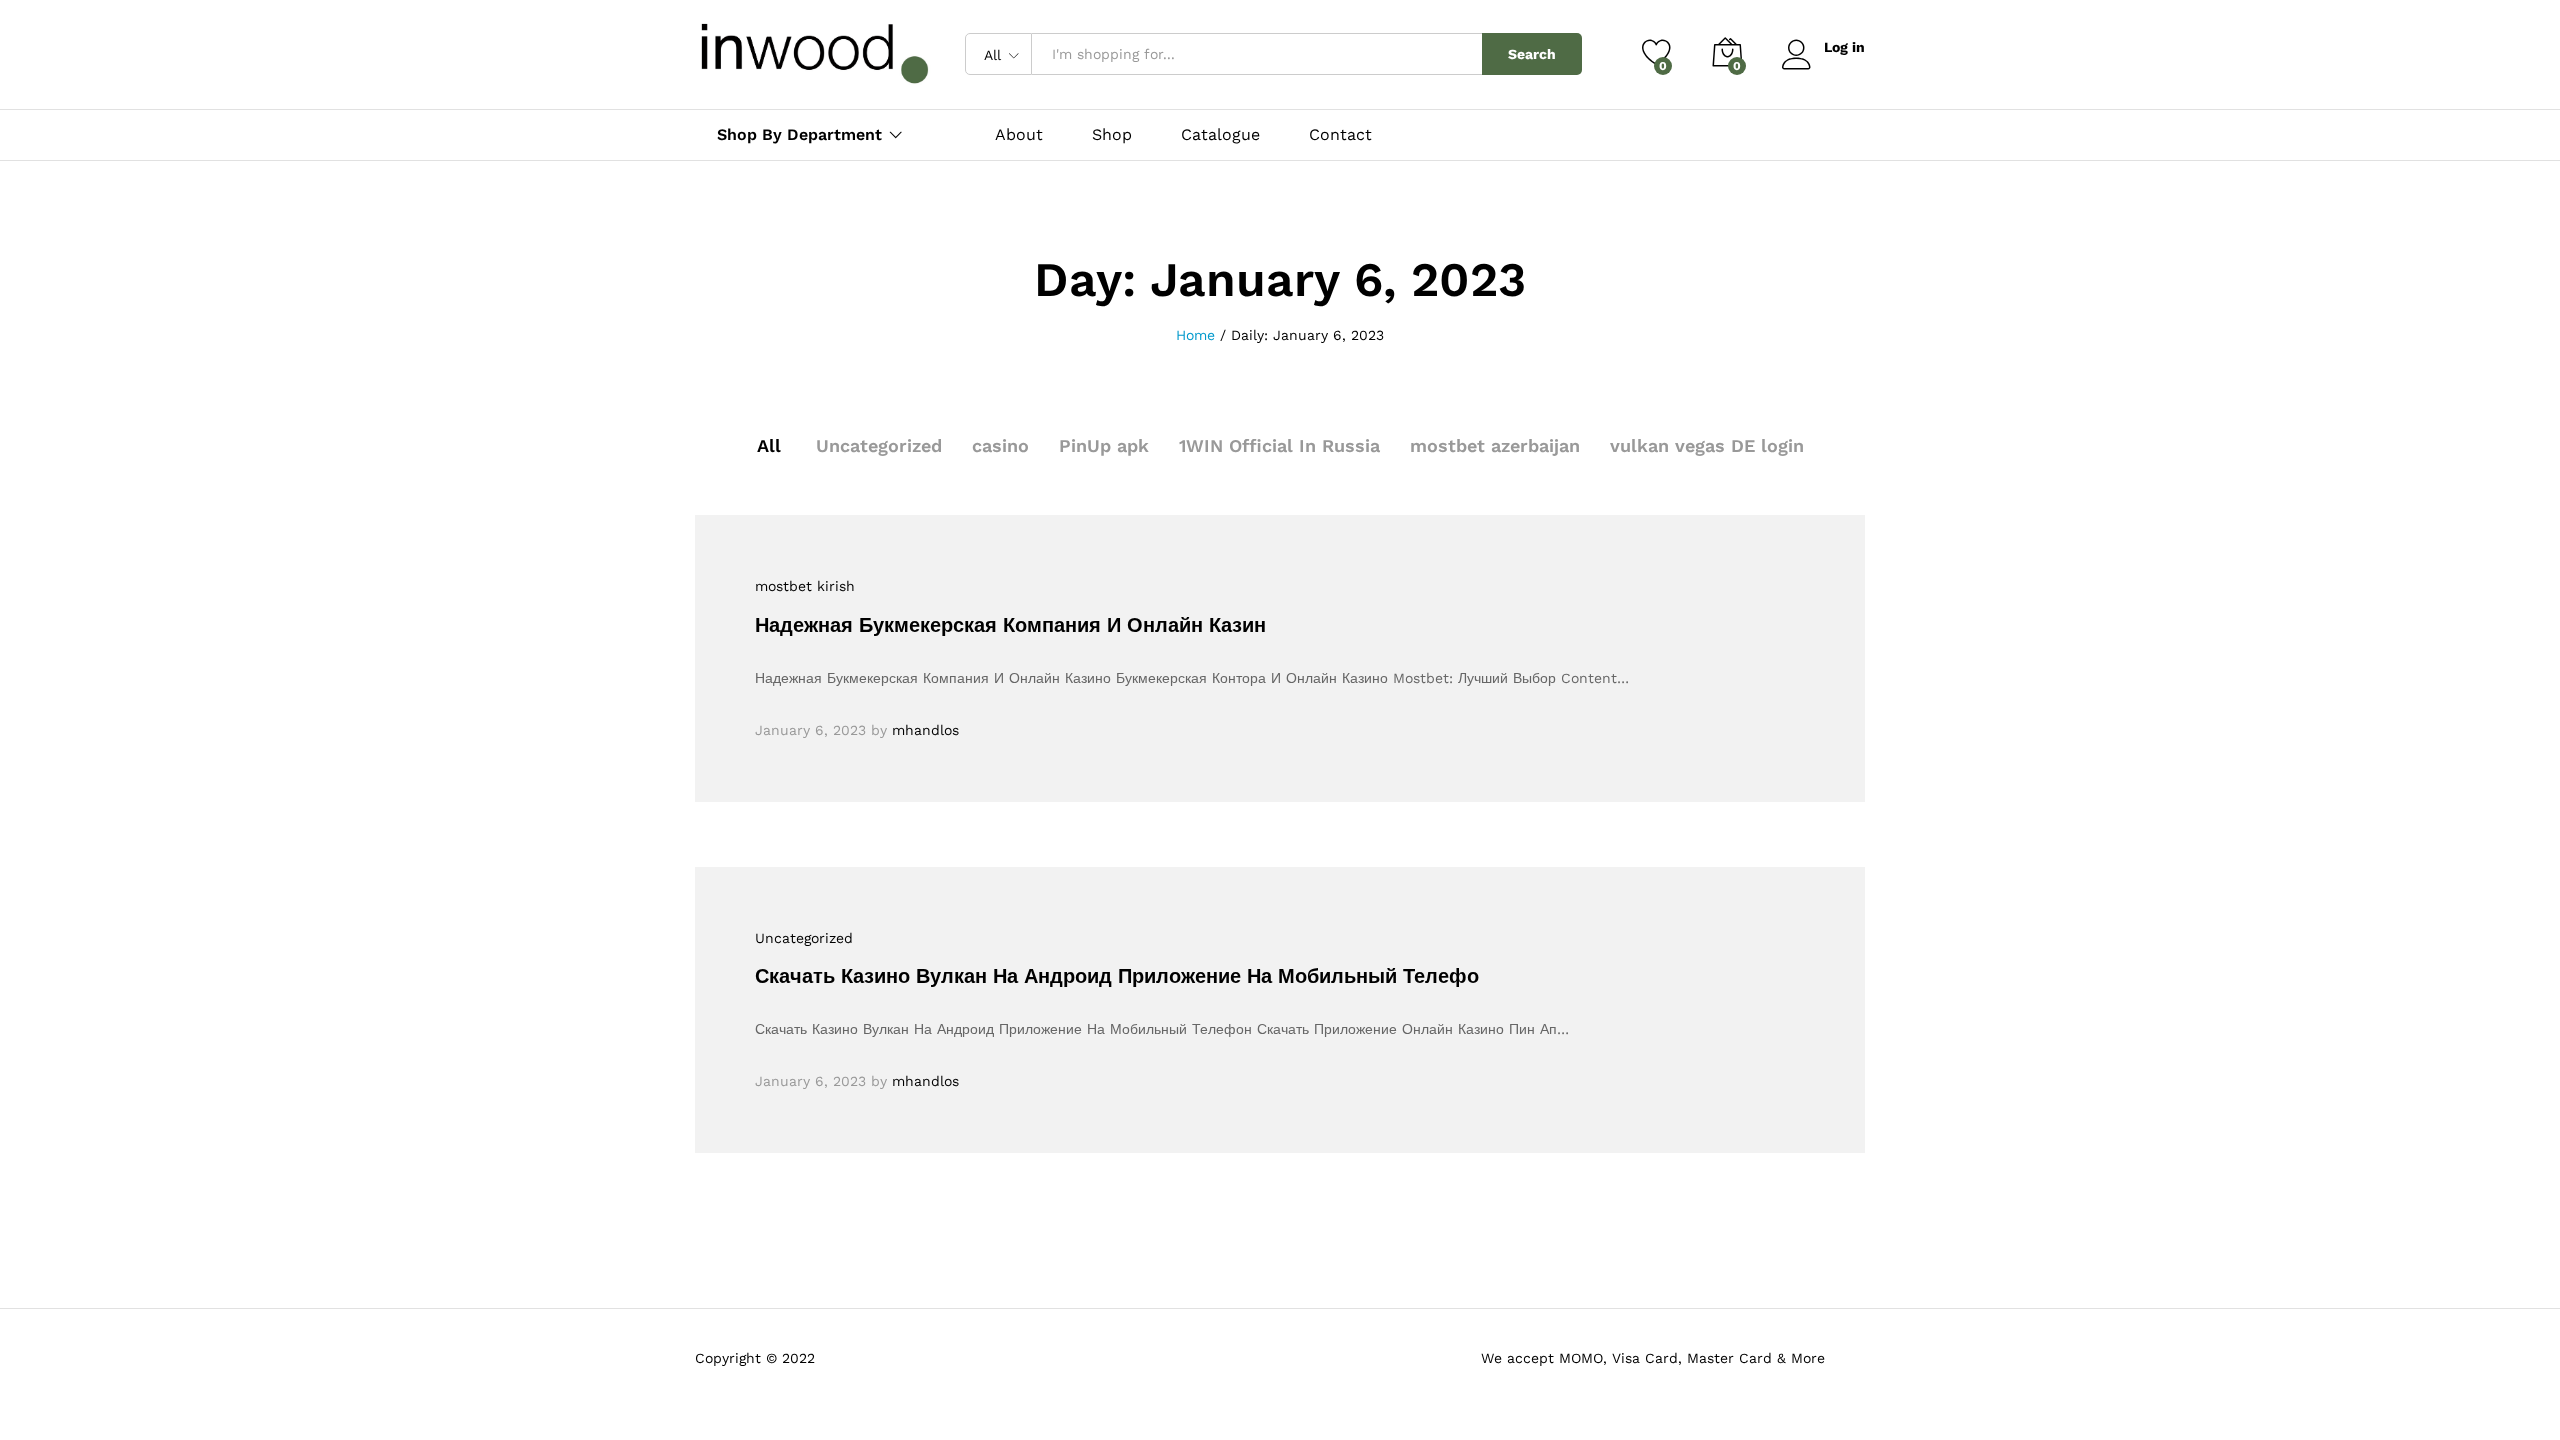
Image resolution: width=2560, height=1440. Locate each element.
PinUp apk (1104, 445)
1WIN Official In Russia (1279, 445)
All (769, 445)
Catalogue (1220, 135)
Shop (1112, 135)
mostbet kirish (805, 586)
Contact (1340, 135)
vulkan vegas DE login (1707, 445)
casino (1000, 445)
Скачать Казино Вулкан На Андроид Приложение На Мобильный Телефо (1117, 976)
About (1019, 135)
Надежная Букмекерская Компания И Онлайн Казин (1010, 625)
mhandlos (925, 730)
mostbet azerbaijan (1495, 445)
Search (1532, 54)
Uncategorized (879, 445)
